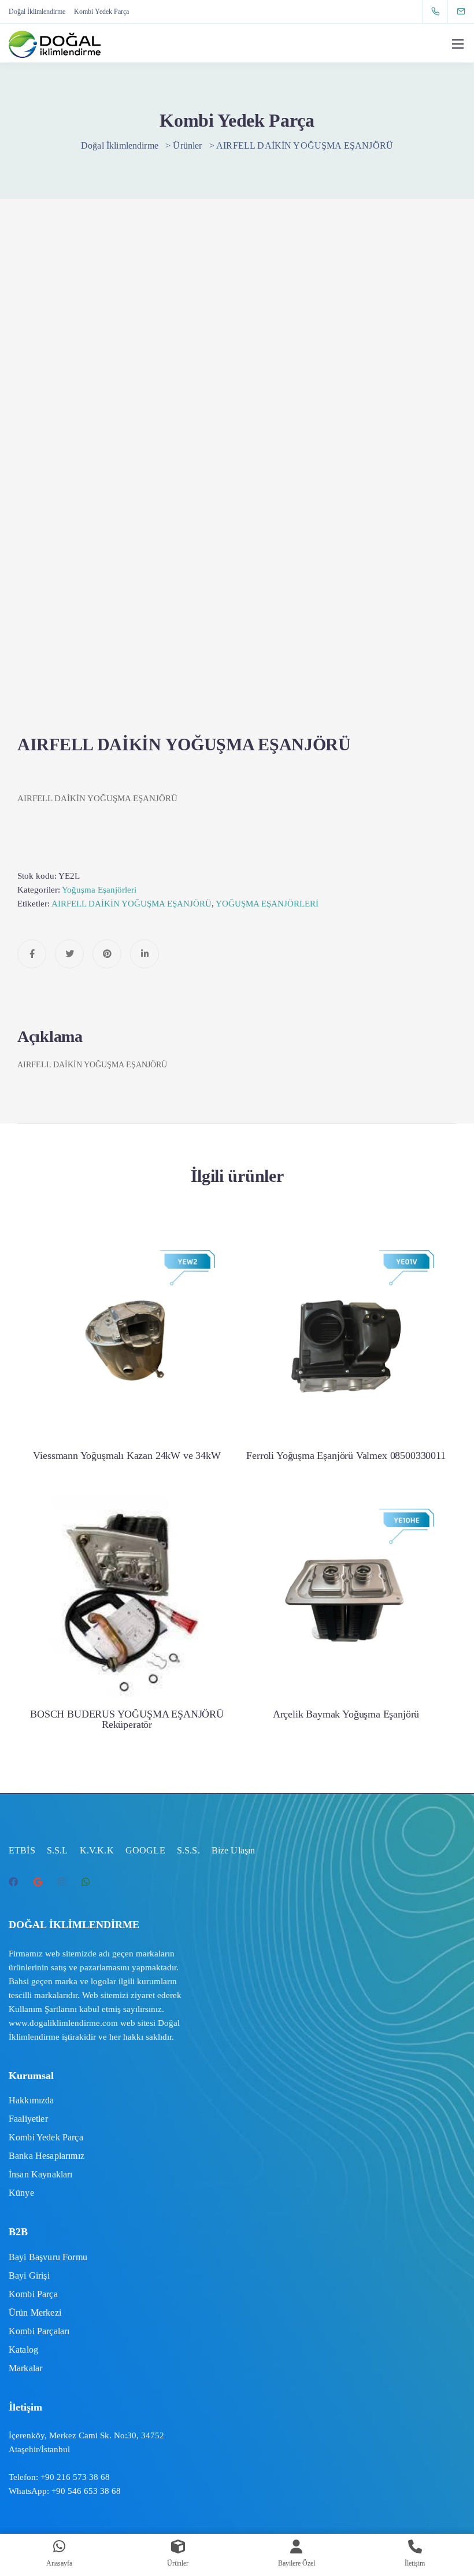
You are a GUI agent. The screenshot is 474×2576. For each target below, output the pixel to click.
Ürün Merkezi (35, 2312)
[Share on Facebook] (32, 954)
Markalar (25, 2368)
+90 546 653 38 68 (86, 2491)
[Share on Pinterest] (107, 954)
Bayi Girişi (29, 2275)
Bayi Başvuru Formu (48, 2257)
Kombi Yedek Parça (101, 12)
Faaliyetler (28, 2119)
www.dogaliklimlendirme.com (63, 2023)
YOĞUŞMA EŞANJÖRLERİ (267, 904)
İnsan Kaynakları (41, 2174)
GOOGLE (145, 1850)
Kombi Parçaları (39, 2331)
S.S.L (58, 1850)
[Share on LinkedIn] (145, 954)
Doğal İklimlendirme (37, 12)
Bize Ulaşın (234, 1850)
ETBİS (22, 1850)
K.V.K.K (97, 1850)
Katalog (23, 2350)
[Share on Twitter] (69, 954)
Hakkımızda (32, 2100)
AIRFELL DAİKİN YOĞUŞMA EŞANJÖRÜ (132, 904)
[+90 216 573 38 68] (438, 12)
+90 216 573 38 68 (75, 2477)
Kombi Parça (33, 2294)
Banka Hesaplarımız (47, 2156)
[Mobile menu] (458, 44)
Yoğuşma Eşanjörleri (99, 890)
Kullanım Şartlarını (43, 2009)
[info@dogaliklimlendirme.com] (468, 11)
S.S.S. (188, 1850)
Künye (21, 2193)
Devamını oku (127, 1392)
